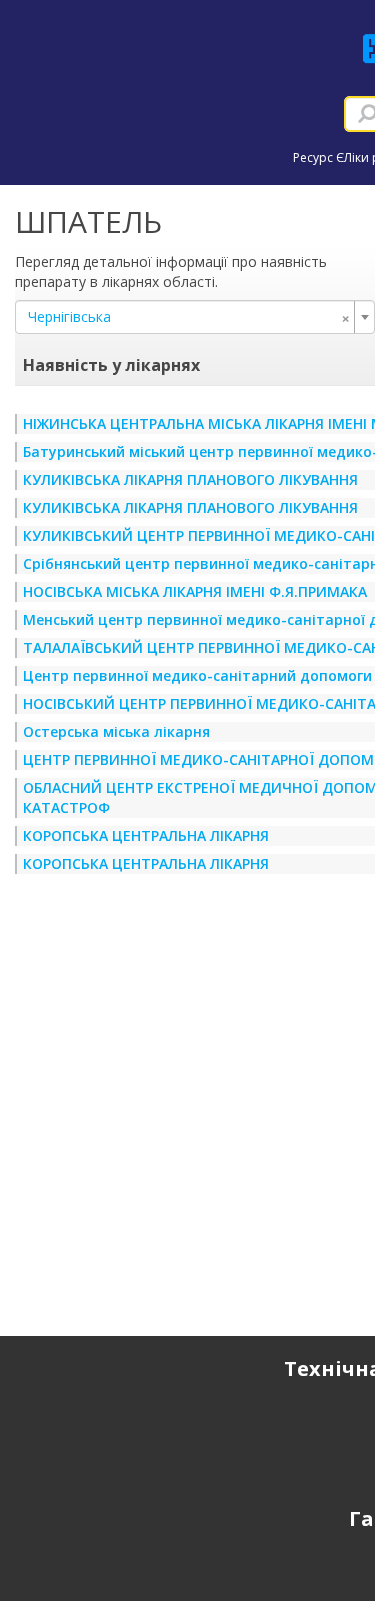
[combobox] (195, 317)
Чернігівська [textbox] (189, 317)
